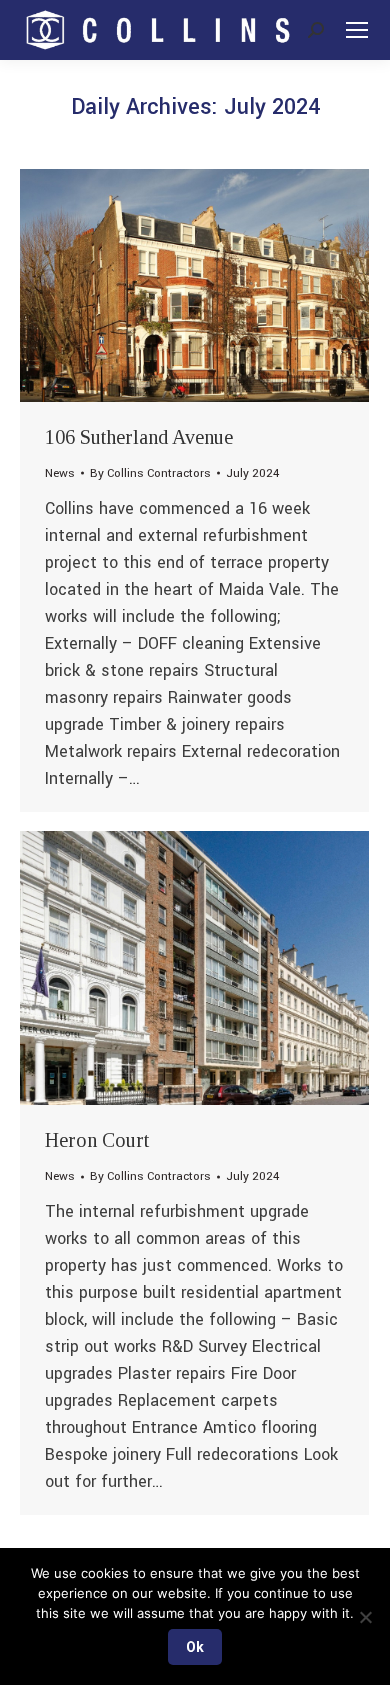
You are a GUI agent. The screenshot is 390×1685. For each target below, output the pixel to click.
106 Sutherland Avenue (139, 437)
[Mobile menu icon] (357, 30)
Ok (195, 1647)
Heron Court (97, 1140)
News (60, 473)
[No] (365, 1617)
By (150, 473)
